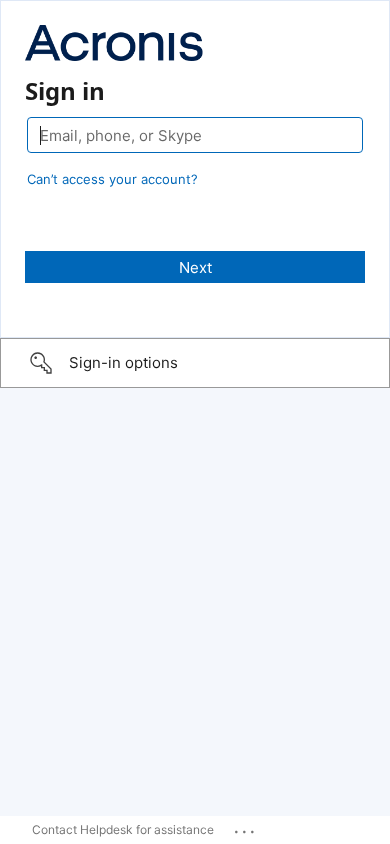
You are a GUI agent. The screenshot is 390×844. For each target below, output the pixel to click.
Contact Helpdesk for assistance (123, 829)
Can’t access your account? (112, 179)
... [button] (246, 827)
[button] (195, 363)
